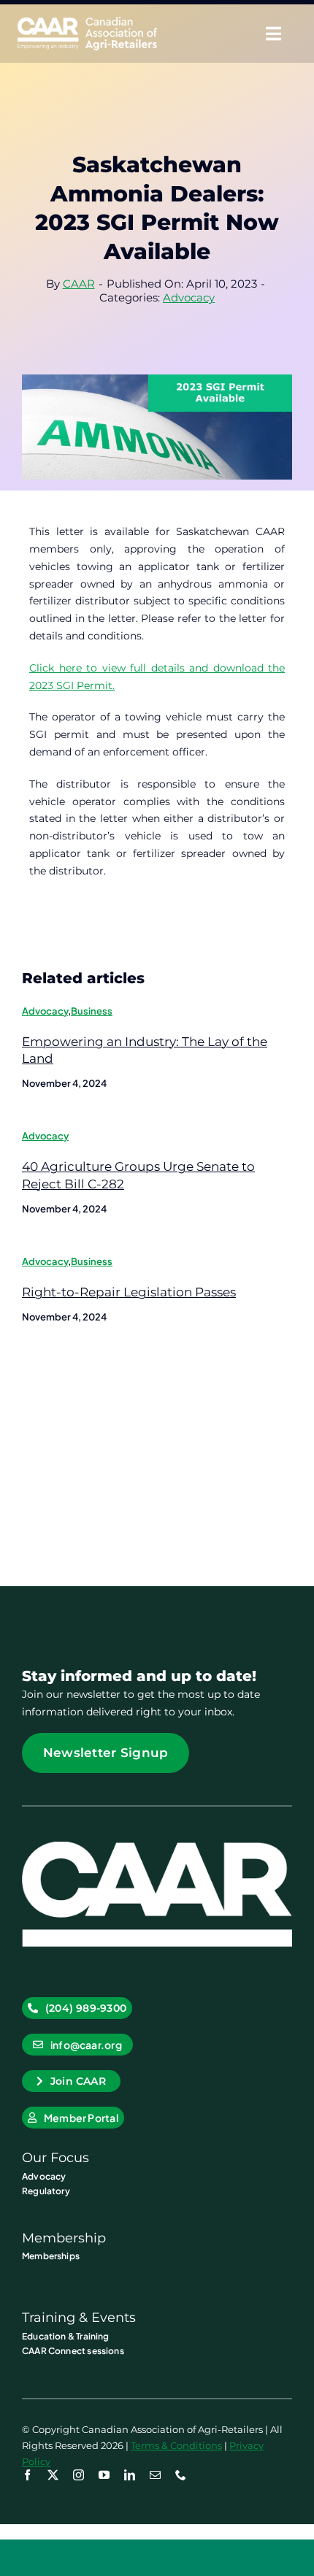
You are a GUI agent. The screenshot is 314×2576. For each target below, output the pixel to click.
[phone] (181, 2475)
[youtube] (104, 2475)
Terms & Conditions (176, 2445)
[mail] (155, 2475)
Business (92, 1011)
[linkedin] (130, 2475)
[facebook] (27, 2475)
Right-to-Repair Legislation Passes (129, 1292)
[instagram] (78, 2475)
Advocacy (189, 297)
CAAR (79, 284)
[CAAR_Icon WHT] (157, 1847)
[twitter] (53, 2475)
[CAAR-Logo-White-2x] (87, 22)
